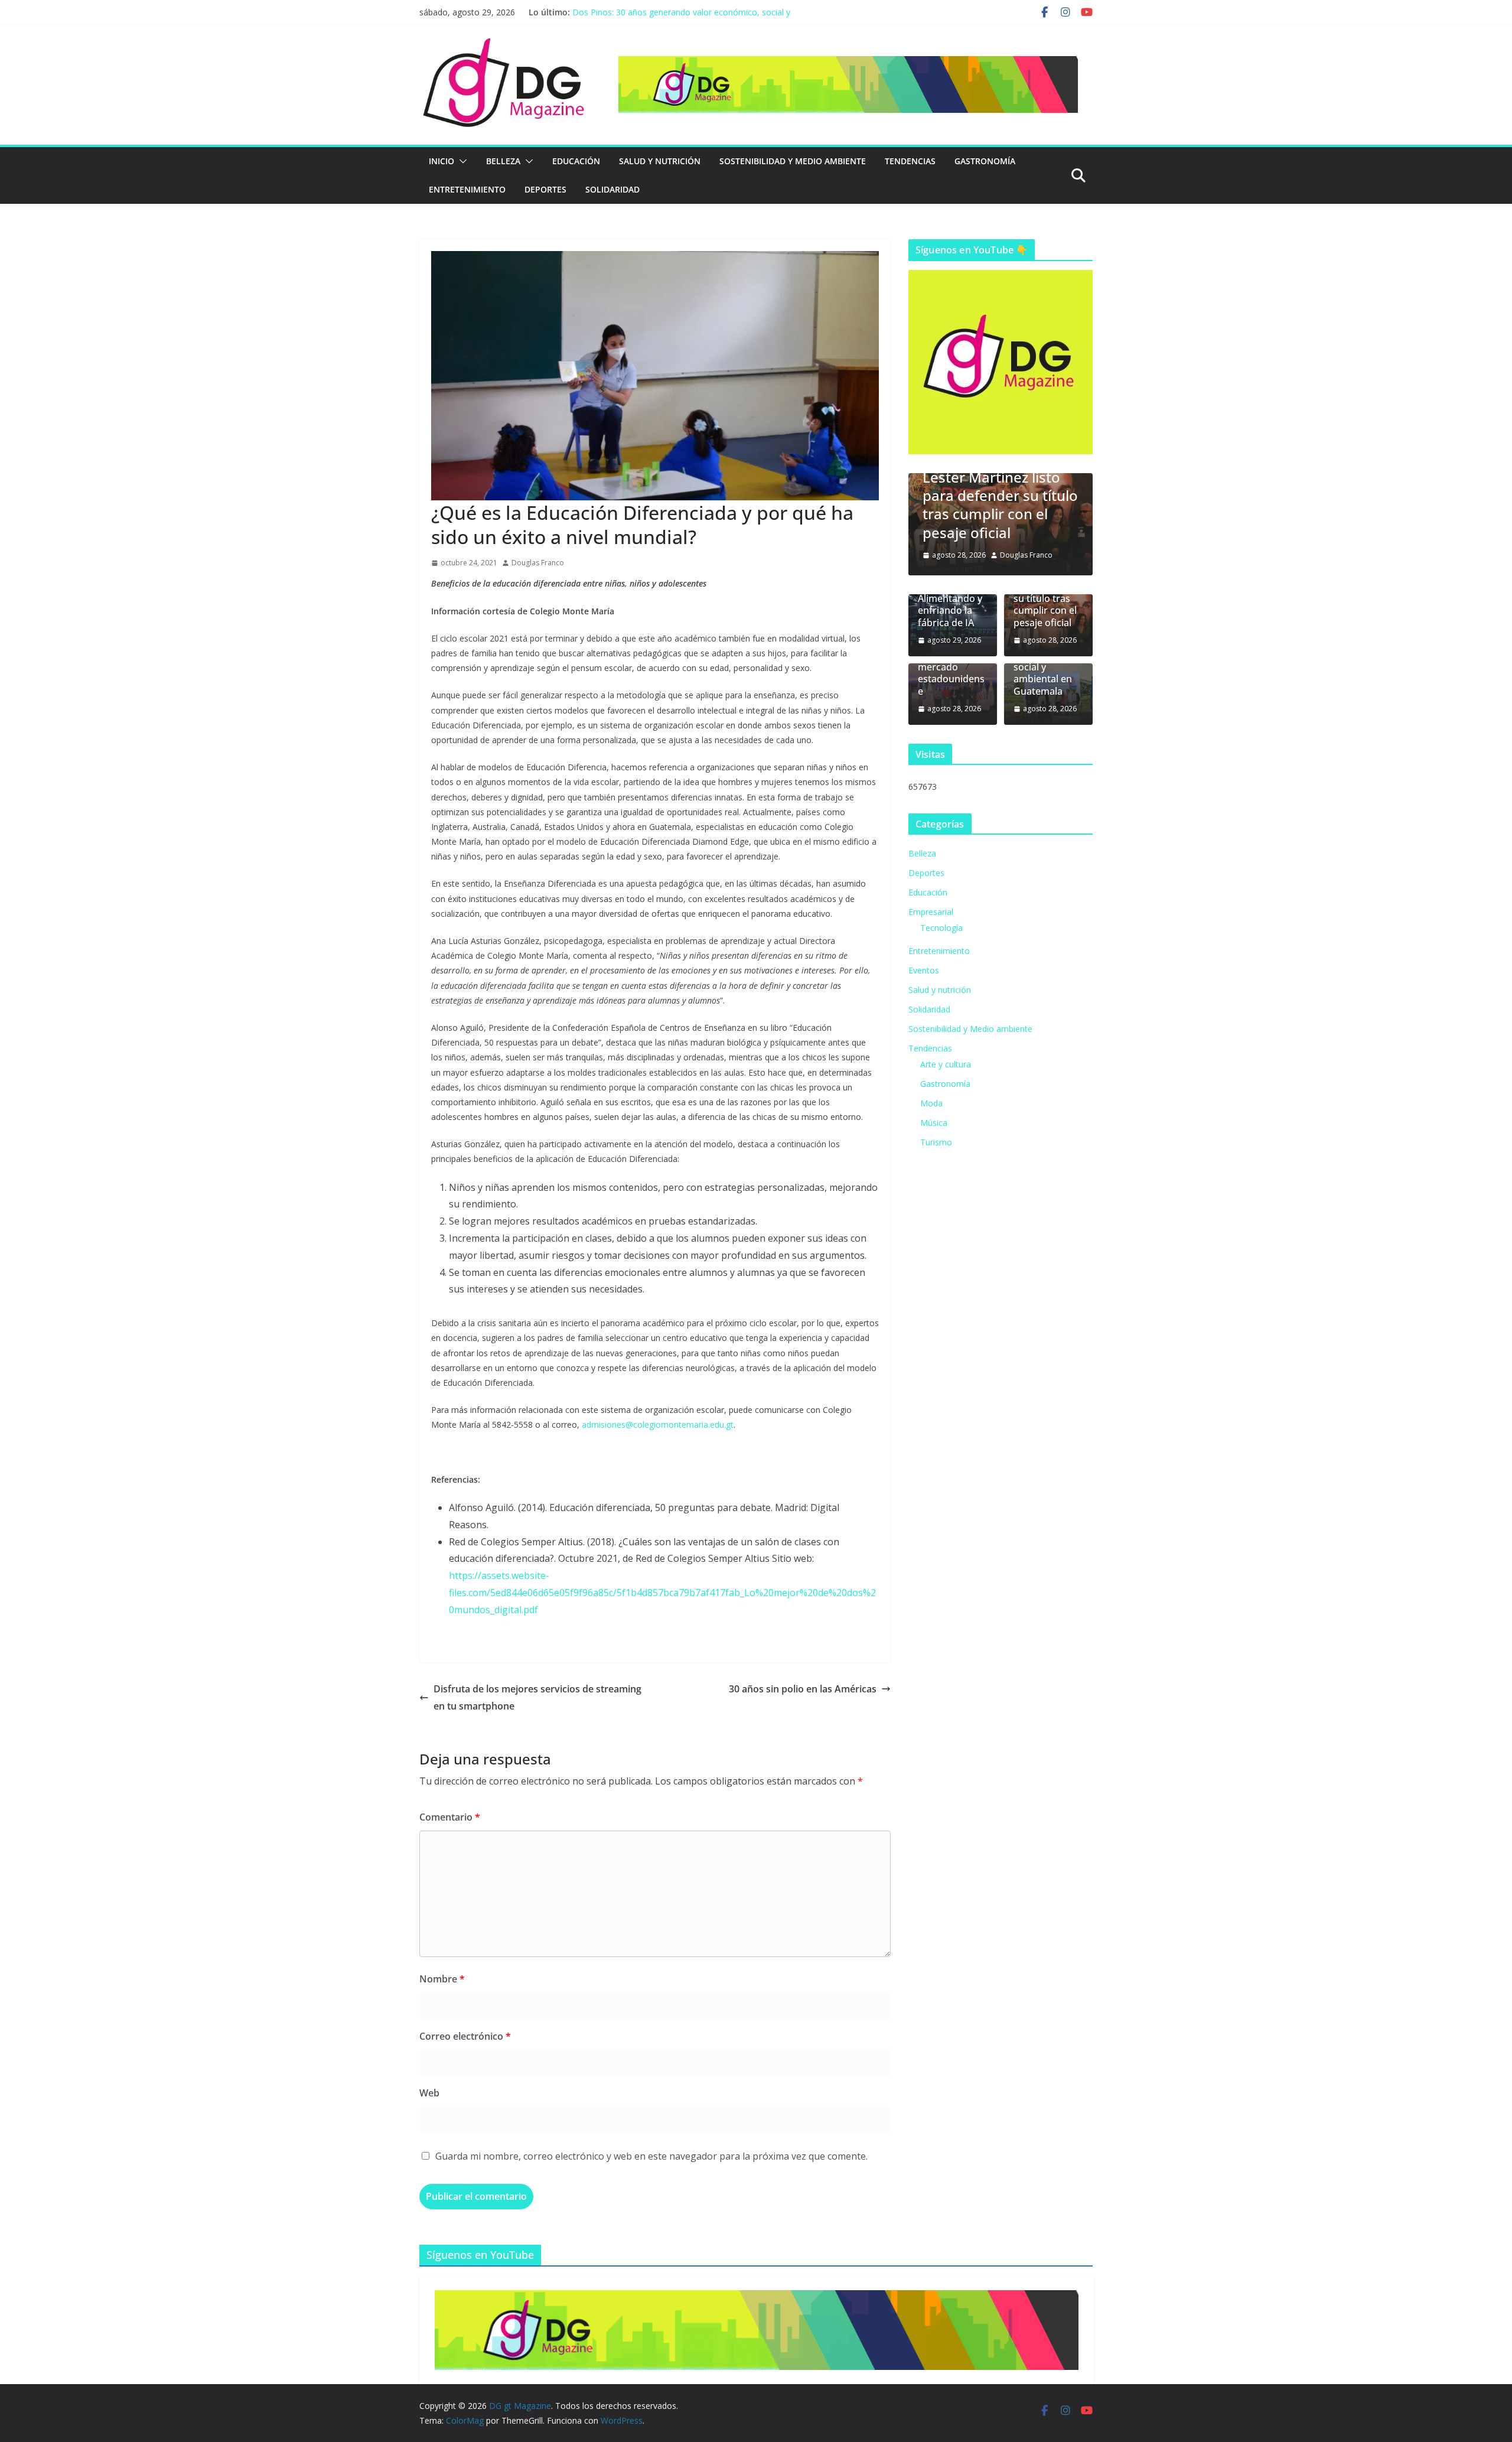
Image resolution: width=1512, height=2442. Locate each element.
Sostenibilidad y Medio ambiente (793, 161)
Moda (931, 1103)
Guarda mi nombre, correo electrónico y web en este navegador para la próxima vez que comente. (651, 2156)
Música (934, 1123)
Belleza (503, 161)
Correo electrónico (465, 2036)
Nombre (442, 1979)
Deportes (545, 189)
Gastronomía (985, 161)
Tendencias (910, 161)
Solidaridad (612, 189)
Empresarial (931, 912)
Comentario (450, 1817)
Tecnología (941, 928)
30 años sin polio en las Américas (803, 1689)
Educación (576, 161)
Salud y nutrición (660, 161)
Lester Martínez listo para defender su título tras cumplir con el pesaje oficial (988, 505)
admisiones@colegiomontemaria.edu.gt (658, 1424)
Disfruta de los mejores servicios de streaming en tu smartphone (537, 1697)
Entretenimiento (467, 189)
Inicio (441, 161)
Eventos (924, 970)
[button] (461, 161)
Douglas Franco (538, 563)
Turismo (936, 1142)
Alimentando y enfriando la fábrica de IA (950, 611)
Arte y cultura (946, 1064)
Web (429, 2093)
